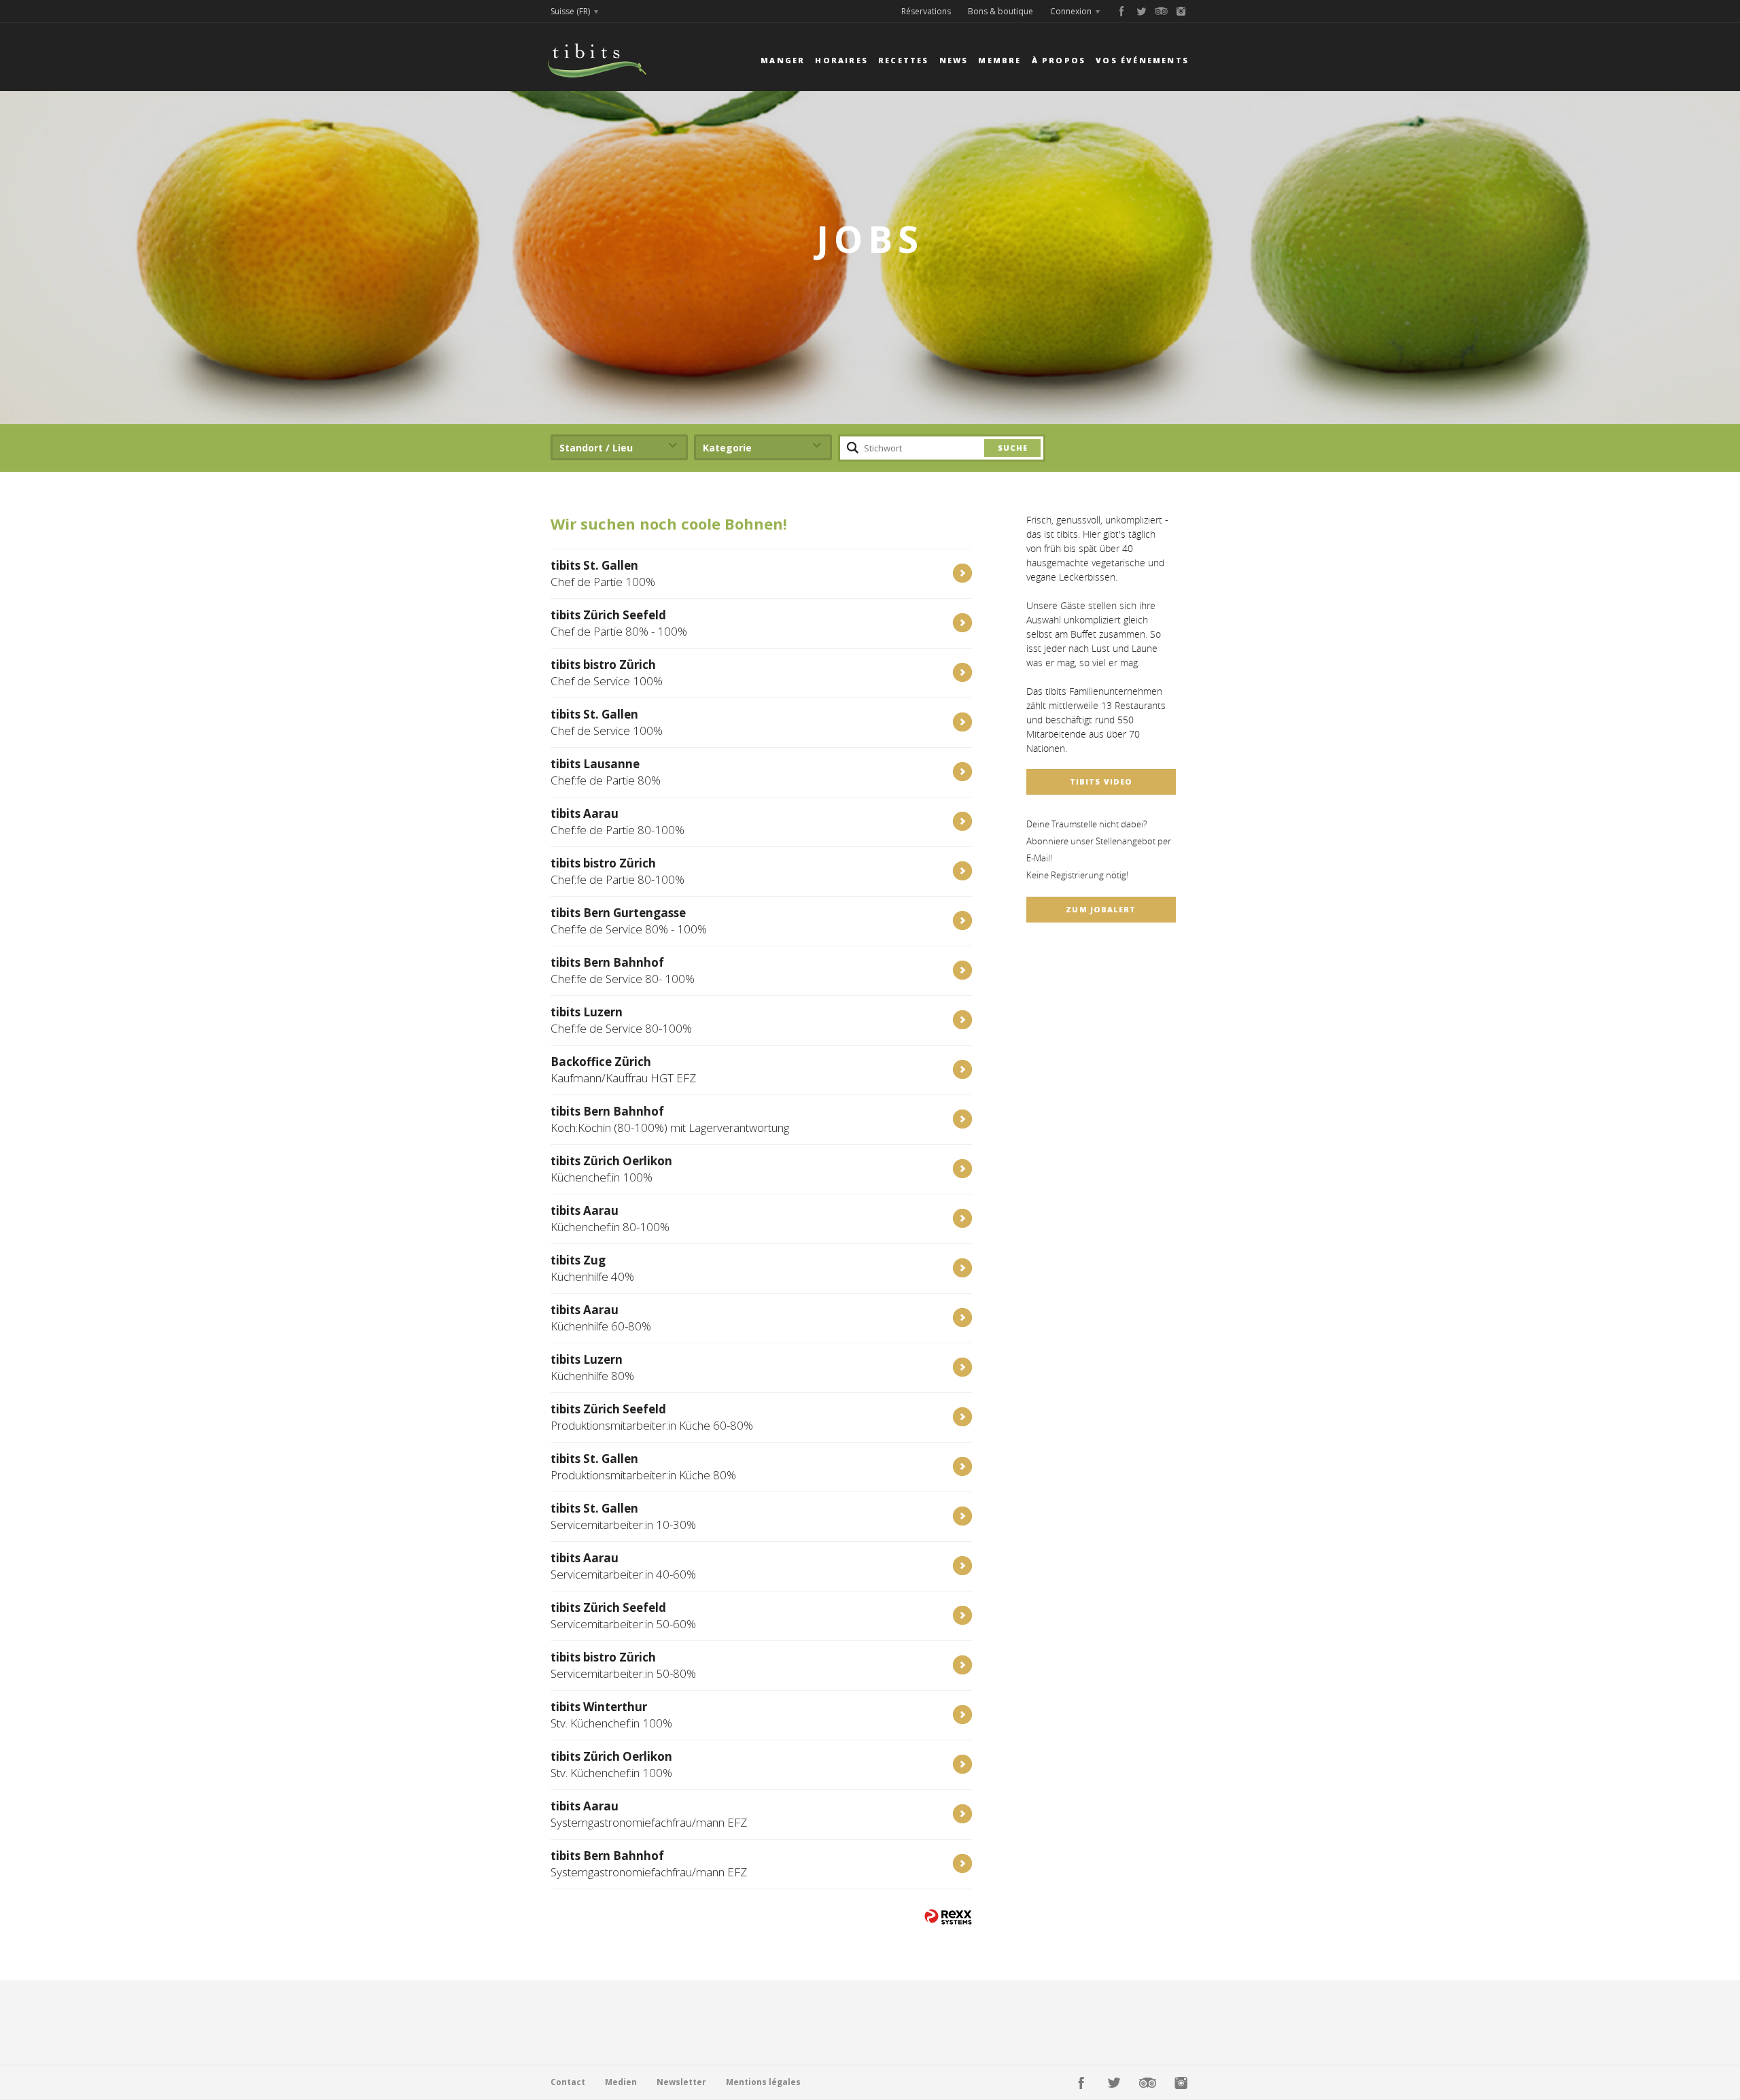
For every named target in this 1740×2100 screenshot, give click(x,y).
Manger (783, 60)
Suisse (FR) (570, 11)
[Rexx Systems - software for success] (948, 1917)
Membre (999, 60)
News (954, 60)
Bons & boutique (1000, 11)
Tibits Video (1101, 781)
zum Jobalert (1101, 909)
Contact (568, 2082)
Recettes (904, 60)
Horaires (841, 60)
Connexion (1071, 11)
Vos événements (1142, 60)
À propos (1059, 60)
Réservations (926, 11)
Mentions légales (763, 2082)
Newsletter (681, 2082)
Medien (621, 2082)
